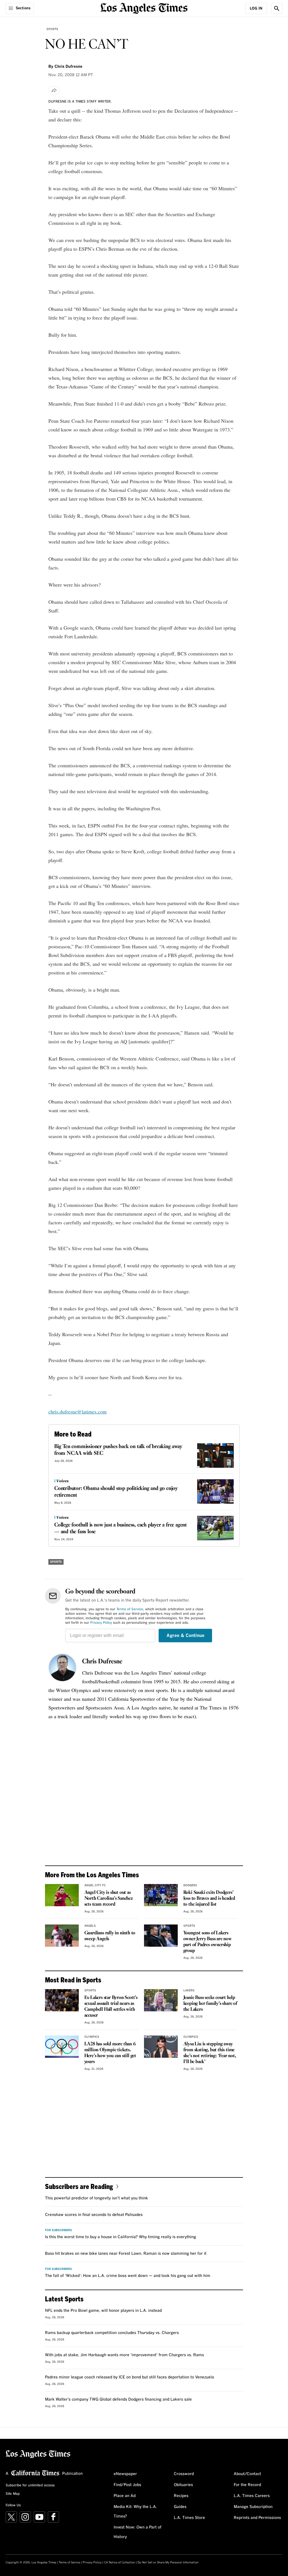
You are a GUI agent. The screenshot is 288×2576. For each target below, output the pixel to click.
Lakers (189, 1991)
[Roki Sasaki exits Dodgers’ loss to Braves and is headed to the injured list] (161, 1895)
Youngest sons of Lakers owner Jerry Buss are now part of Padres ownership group (208, 1942)
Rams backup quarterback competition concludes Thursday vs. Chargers (112, 2333)
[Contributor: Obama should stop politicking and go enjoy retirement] (215, 1491)
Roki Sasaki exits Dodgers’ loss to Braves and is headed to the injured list (209, 1898)
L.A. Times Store (189, 2518)
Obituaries (183, 2485)
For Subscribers (58, 2230)
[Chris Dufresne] (62, 1668)
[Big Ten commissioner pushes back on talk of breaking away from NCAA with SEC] (215, 1456)
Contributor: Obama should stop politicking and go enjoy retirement (116, 1492)
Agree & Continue (185, 1636)
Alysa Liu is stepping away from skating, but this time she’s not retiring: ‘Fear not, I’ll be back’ (210, 2053)
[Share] (54, 90)
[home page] (144, 8)
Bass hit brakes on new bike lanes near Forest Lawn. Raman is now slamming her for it (126, 2254)
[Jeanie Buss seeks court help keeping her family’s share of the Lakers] (161, 2000)
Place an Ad (125, 2496)
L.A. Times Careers (252, 2496)
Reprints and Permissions (257, 2518)
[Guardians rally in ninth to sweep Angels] (62, 1936)
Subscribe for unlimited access (30, 2485)
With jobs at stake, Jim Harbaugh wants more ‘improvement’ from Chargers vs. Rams (124, 2355)
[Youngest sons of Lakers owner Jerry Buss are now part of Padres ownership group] (161, 1936)
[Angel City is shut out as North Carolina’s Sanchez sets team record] (62, 1895)
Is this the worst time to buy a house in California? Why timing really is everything (121, 2237)
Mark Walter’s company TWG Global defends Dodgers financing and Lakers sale (118, 2399)
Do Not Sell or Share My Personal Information (168, 2563)
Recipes (181, 2496)
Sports (52, 29)
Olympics (92, 2037)
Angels (90, 1926)
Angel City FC (95, 1885)
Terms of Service (130, 1609)
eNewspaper (125, 2474)
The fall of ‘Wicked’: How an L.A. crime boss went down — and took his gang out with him (128, 2276)
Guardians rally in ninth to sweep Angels (110, 1936)
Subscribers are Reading (79, 2186)
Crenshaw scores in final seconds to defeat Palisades (94, 2215)
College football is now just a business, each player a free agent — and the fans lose (121, 1528)
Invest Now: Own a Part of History (138, 2532)
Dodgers (190, 1885)
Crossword (184, 2474)
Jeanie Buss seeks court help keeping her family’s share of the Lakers (210, 2004)
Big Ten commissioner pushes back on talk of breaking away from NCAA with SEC (118, 1450)
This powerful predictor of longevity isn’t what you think (96, 2198)
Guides (180, 2507)
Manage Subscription (253, 2507)
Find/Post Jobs (127, 2485)
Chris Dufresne (102, 1662)
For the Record (247, 2485)
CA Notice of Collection (120, 2563)
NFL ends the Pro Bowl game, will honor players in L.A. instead (103, 2311)
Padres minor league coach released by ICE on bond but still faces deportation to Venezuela (130, 2377)
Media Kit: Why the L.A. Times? (135, 2512)
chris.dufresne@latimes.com (77, 1412)
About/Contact (247, 2474)
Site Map (13, 2494)
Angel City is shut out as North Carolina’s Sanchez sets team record (109, 1898)
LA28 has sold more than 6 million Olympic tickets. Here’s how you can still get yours (110, 2053)
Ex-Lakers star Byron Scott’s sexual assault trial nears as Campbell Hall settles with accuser (111, 2007)
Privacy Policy (101, 1623)
